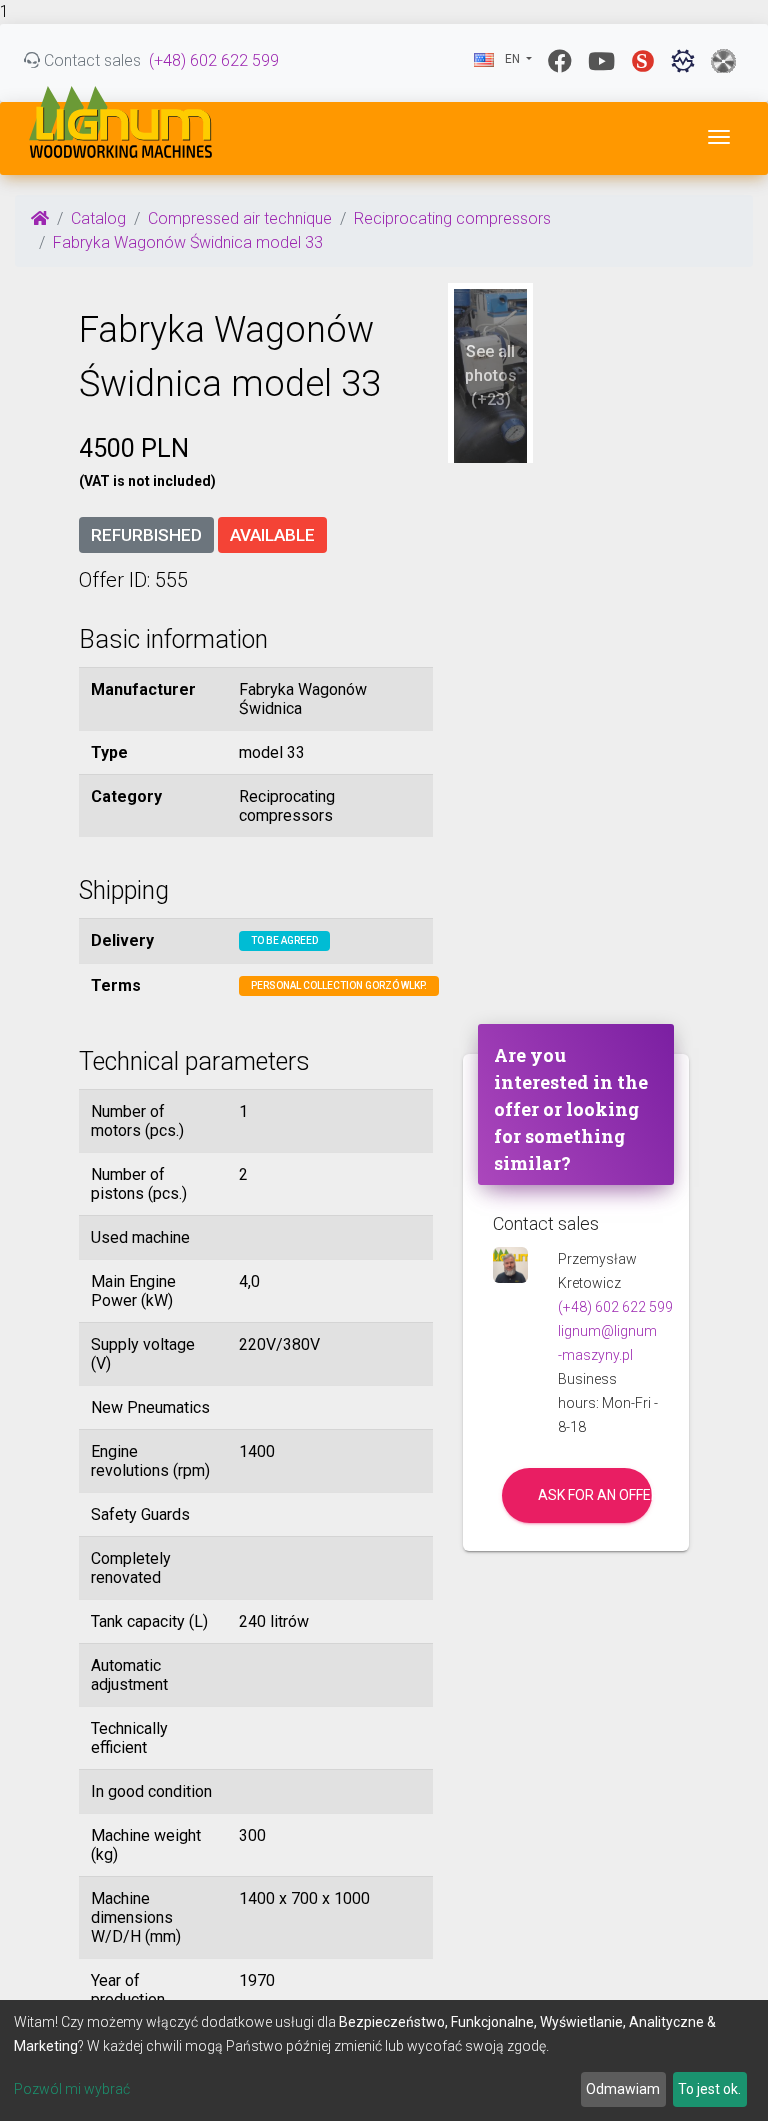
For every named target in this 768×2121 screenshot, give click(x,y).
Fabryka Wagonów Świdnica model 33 (188, 242)
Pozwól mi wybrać (72, 2089)
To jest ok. (709, 2089)
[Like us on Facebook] (560, 61)
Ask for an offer (595, 1495)
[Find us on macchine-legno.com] (723, 61)
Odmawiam (623, 2089)
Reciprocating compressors (452, 218)
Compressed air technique (240, 218)
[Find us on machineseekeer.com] (683, 61)
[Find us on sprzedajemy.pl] (643, 61)
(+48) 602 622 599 (214, 60)
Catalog (98, 218)
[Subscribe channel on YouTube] (601, 61)
